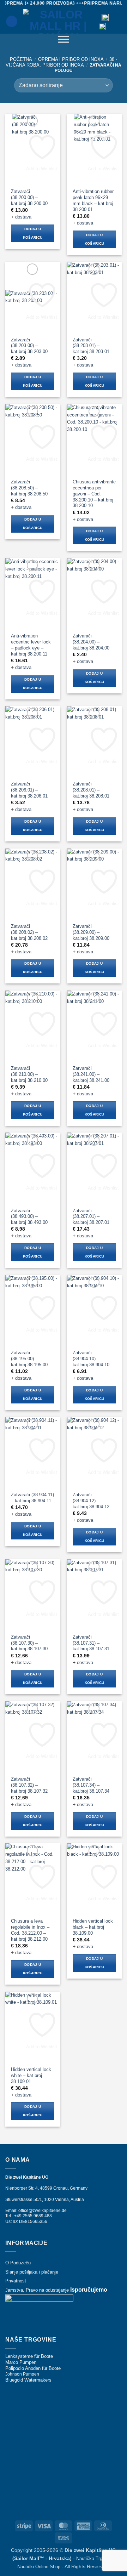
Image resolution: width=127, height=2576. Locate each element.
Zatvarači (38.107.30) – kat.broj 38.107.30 (29, 1643)
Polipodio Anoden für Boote (33, 2368)
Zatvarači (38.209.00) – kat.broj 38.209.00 (91, 932)
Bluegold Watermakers (28, 2380)
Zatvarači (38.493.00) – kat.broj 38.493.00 (29, 1217)
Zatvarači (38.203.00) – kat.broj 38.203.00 (29, 346)
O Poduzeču (18, 2263)
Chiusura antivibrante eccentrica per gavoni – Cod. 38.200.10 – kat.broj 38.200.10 (94, 494)
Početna (21, 59)
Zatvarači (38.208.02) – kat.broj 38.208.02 (29, 932)
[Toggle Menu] (64, 41)
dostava (23, 217)
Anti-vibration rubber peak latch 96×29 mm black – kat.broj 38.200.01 (93, 200)
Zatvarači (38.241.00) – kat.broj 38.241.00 (91, 1074)
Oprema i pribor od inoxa (71, 59)
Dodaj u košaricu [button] (33, 233)
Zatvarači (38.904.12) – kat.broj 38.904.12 (91, 1501)
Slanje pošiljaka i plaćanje (32, 2272)
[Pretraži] (12, 21)
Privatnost (16, 2281)
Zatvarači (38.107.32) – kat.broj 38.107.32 (29, 1785)
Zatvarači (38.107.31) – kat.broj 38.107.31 (91, 1643)
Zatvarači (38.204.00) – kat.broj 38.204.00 (91, 642)
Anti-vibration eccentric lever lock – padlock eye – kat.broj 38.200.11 (31, 645)
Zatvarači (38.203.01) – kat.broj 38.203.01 (91, 346)
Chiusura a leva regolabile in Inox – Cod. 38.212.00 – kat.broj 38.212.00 (30, 1930)
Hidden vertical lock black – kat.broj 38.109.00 (93, 1927)
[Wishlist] (117, 21)
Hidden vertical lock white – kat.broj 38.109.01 (31, 2075)
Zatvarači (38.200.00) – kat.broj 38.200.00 (29, 197)
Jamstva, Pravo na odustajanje (37, 2290)
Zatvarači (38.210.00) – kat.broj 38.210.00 (29, 1074)
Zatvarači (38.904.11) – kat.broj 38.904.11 (32, 1498)
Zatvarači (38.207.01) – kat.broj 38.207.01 (91, 1217)
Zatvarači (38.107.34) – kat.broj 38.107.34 (91, 1785)
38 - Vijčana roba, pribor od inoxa (61, 62)
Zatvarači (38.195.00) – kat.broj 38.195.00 (29, 1359)
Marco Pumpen (21, 2362)
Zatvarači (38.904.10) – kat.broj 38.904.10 (91, 1359)
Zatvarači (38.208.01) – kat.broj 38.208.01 (91, 790)
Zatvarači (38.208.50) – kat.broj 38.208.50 (29, 488)
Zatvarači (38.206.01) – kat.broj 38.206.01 (29, 790)
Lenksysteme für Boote (29, 2356)
